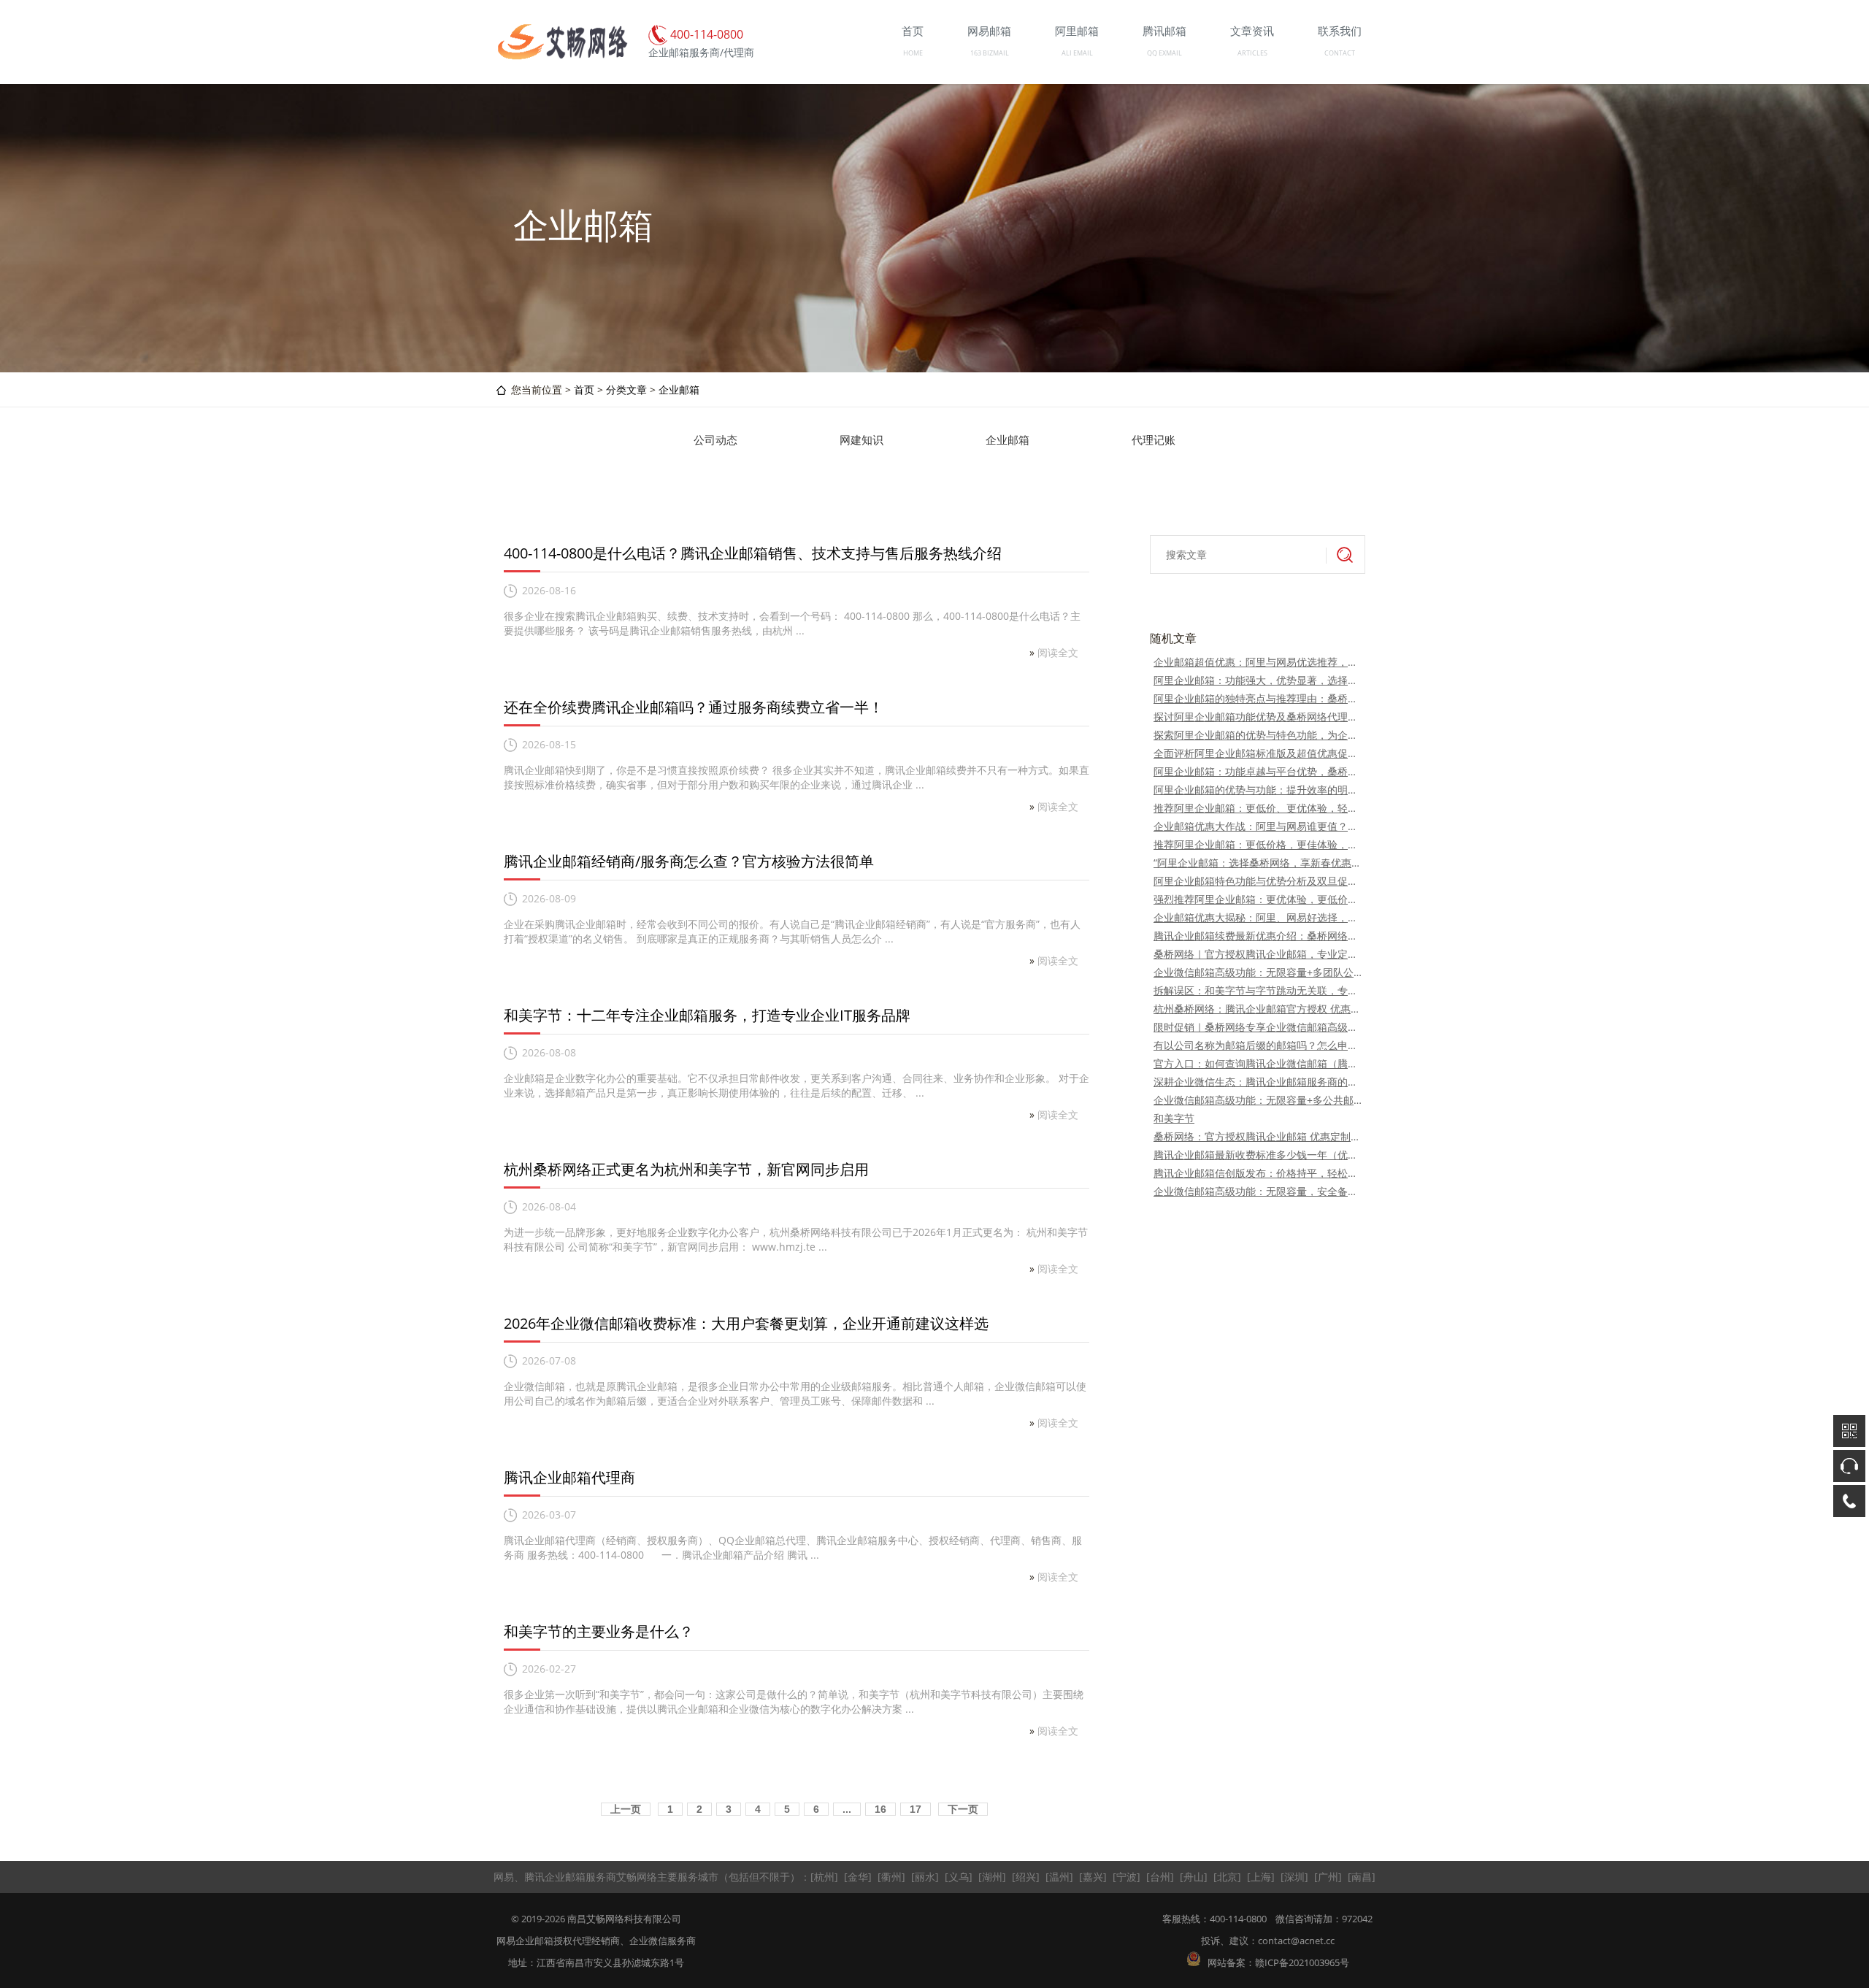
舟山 (1194, 1877)
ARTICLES (1252, 53)
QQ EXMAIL (1164, 53)
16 (880, 1809)
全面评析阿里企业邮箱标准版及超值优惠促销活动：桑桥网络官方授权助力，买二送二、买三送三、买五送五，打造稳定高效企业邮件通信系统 (1258, 753)
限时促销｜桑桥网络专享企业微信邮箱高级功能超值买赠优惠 (1258, 1027)
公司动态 (715, 440)
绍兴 (1026, 1877)
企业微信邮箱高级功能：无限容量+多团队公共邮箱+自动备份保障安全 (1258, 972)
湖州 (992, 1877)
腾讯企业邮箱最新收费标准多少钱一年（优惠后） (1258, 1155)
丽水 (925, 1877)
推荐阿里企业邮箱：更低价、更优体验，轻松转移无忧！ (1258, 808)
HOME (913, 53)
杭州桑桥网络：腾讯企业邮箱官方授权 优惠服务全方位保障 (1258, 1009)
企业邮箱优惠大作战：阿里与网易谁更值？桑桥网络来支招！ (1258, 826)
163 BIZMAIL (990, 53)
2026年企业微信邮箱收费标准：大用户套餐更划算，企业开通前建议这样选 (746, 1323)
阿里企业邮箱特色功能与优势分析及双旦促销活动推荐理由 (1258, 881)
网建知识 (861, 440)
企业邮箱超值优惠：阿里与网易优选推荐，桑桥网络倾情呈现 (1258, 662)
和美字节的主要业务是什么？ (599, 1631)
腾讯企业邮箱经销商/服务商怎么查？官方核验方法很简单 (689, 861)
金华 (858, 1877)
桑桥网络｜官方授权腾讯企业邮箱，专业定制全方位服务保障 (1258, 954)
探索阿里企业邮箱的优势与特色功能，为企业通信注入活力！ (1258, 735)
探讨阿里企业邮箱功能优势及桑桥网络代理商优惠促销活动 (1258, 717)
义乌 (959, 1877)
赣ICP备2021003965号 (1302, 1962)
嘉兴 (1093, 1877)
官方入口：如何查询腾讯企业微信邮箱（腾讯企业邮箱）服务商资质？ (1258, 1063)
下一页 (963, 1809)
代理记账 (1154, 440)
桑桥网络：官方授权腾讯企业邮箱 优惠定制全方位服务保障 (1258, 1136)
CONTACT (1340, 53)
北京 (1227, 1877)
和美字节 (1174, 1118)
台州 (1160, 1877)
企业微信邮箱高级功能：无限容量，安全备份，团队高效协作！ (1258, 1191)
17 (916, 1809)
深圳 (1294, 1877)
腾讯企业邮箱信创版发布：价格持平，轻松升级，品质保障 (1258, 1173)
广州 (1328, 1877)
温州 (1059, 1877)
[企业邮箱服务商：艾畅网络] (562, 57)
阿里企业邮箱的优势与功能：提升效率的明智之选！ (1258, 790)
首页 (584, 389)
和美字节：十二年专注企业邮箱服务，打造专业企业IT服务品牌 (707, 1015)
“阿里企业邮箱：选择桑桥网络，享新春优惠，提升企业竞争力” (1258, 863)
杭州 (824, 1877)
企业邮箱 (679, 389)
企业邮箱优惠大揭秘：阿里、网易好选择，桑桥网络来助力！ (1258, 917)
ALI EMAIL (1077, 53)
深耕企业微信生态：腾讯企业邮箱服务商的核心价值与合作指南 (1258, 1082)
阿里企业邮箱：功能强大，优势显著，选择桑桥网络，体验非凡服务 (1258, 680)
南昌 (1362, 1877)
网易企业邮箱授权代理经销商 (558, 1941)
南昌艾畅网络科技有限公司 (624, 1919)
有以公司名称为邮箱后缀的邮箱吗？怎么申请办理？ (1258, 1045)
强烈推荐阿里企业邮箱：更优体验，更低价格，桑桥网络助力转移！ (1258, 899)
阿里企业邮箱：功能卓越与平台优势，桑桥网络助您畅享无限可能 (1258, 771)
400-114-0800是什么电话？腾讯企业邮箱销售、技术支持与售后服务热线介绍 (753, 553)
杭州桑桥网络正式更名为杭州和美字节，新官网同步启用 (686, 1169)
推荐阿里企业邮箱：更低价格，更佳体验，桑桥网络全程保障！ (1258, 844)
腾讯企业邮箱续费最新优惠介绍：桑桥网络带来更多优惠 (1258, 936)
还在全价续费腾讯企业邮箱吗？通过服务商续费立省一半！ (694, 707)
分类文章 (626, 389)
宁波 (1127, 1877)
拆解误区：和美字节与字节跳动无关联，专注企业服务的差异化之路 (1258, 990)
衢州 (891, 1877)
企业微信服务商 (663, 1941)
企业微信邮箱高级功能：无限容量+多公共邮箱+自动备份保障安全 (1258, 1100)
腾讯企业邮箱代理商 (569, 1477)
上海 (1261, 1877)
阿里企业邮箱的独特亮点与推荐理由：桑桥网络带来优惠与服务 (1258, 698)
